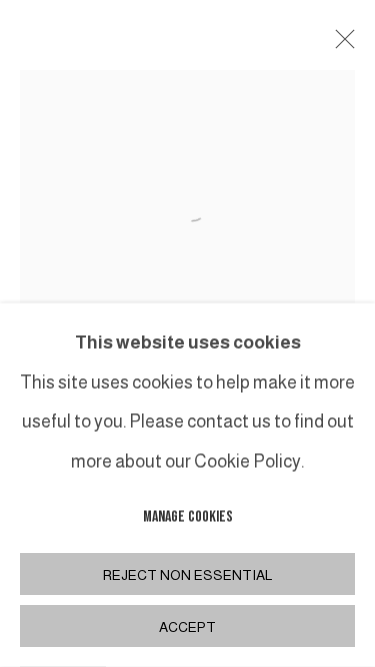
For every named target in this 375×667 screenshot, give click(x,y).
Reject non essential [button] (187, 575)
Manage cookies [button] (188, 517)
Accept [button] (187, 627)
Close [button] (340, 45)
